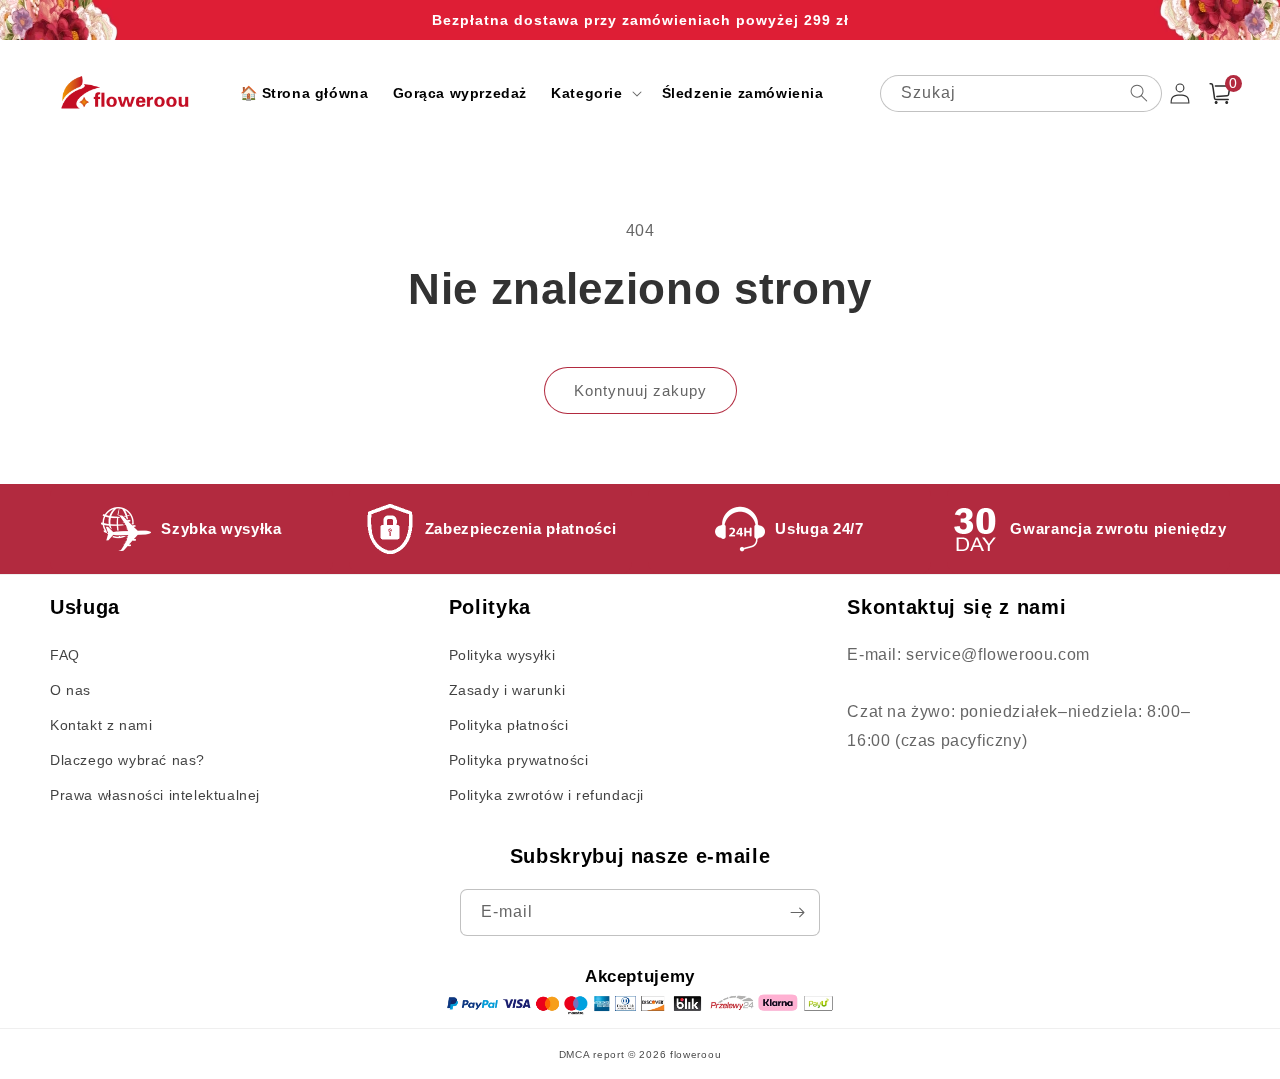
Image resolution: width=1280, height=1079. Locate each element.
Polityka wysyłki (502, 655)
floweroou (695, 1054)
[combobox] (1021, 93)
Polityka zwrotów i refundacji (546, 795)
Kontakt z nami (101, 725)
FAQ (65, 655)
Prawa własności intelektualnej (155, 795)
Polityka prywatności (519, 760)
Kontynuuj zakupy (640, 390)
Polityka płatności (509, 725)
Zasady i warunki (507, 690)
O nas (70, 690)
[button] (594, 93)
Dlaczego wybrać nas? (127, 760)
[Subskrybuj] (797, 912)
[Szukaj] (1139, 93)
